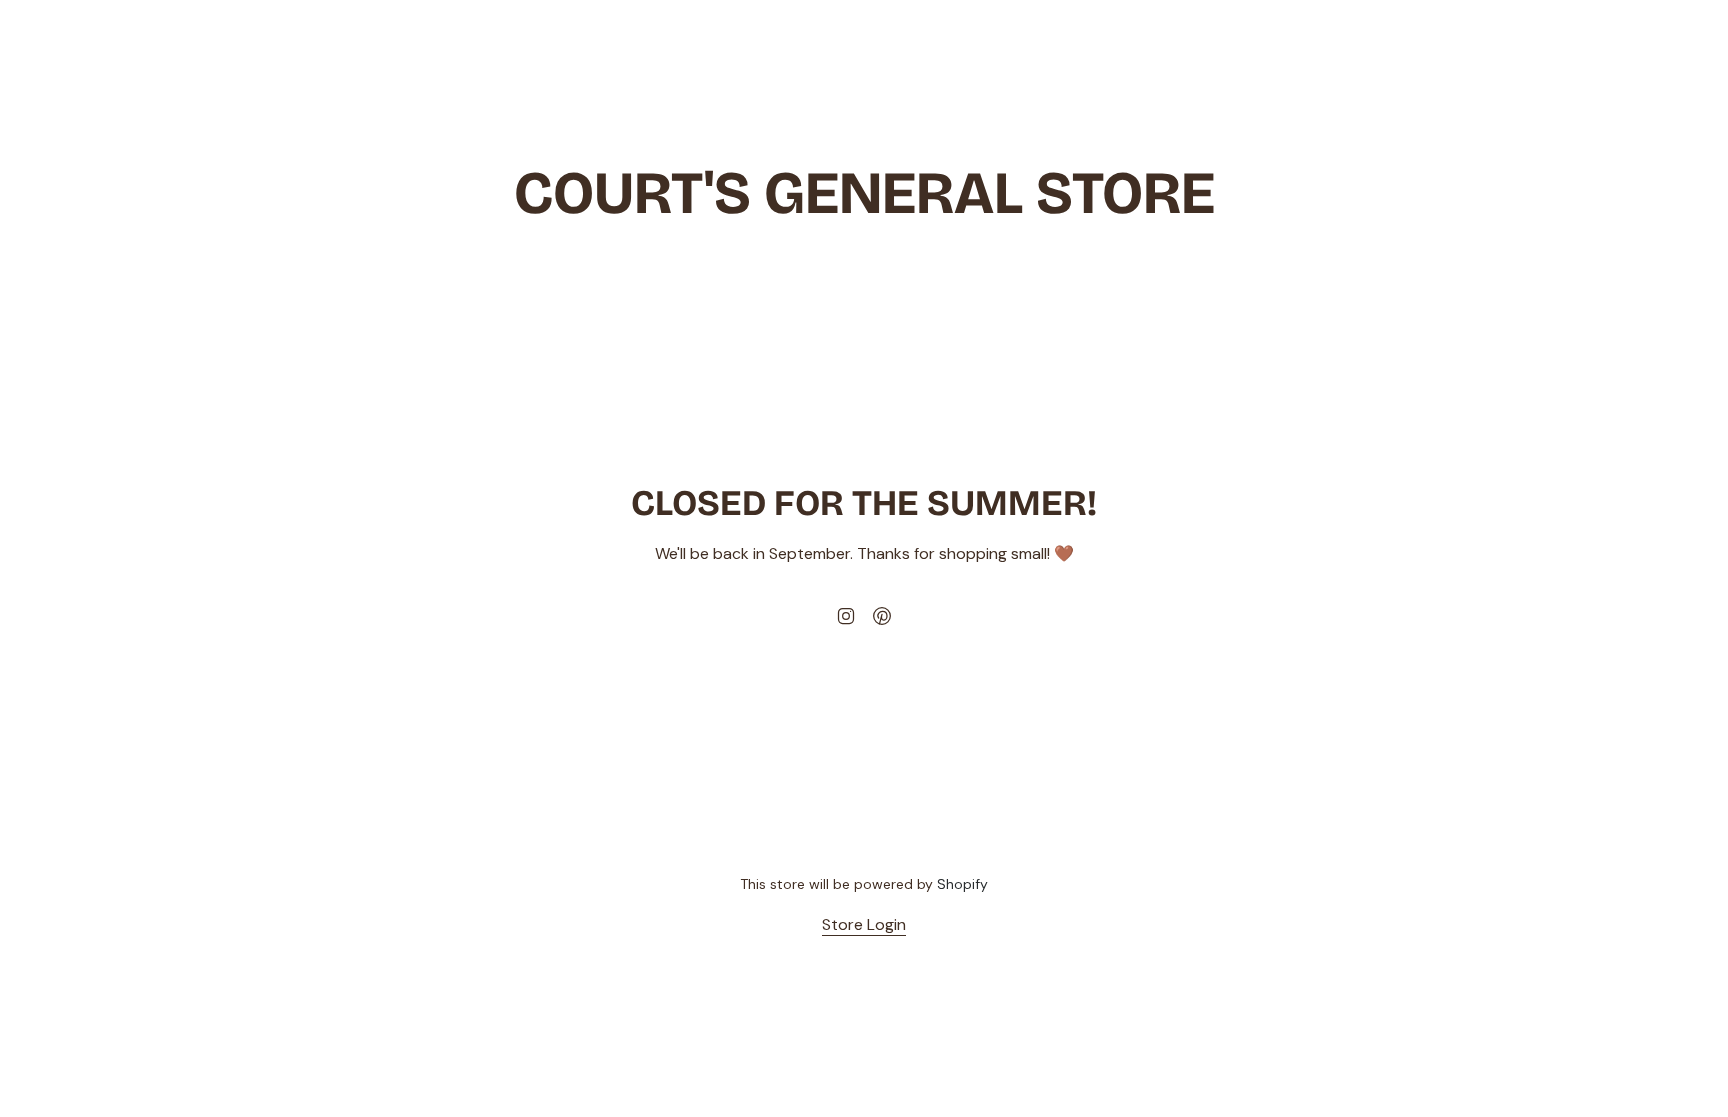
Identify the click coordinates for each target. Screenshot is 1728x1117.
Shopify (962, 884)
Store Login (864, 924)
